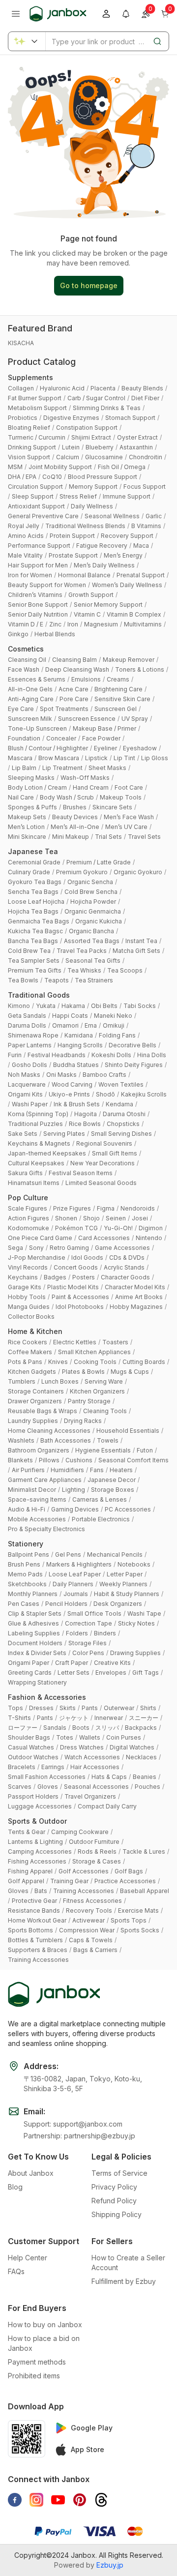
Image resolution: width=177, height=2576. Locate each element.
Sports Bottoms (30, 1930)
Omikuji (114, 1025)
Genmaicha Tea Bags (39, 921)
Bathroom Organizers (39, 1450)
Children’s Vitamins (35, 595)
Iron (73, 624)
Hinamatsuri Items (34, 1183)
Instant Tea (141, 941)
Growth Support (91, 595)
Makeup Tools (121, 797)
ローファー (23, 1728)
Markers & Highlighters (79, 1564)
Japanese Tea (33, 851)
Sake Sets (23, 1134)
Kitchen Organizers (97, 1391)
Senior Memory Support (108, 605)
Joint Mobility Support (60, 467)
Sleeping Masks (31, 778)
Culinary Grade (29, 872)
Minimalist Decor (32, 1490)
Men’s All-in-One (75, 827)
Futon (145, 1450)
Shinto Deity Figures (134, 1065)
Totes (65, 1737)
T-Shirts (19, 1718)
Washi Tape (144, 1614)
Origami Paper (29, 1663)
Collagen (21, 388)
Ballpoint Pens (29, 1554)
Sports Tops (129, 1920)
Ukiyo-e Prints (69, 1094)
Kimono (19, 1006)
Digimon (151, 1228)
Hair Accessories (95, 1767)
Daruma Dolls (27, 1025)
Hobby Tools (27, 1297)
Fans (97, 1470)
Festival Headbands (57, 1055)
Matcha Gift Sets (136, 951)
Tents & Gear (27, 1832)
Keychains (23, 1277)
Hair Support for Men (38, 565)
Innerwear (109, 1718)
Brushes (75, 807)
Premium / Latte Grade (99, 862)
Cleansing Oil (27, 660)
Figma (106, 1208)
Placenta (103, 388)
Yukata (46, 1006)
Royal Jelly (24, 526)
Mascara (20, 758)
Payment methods (37, 2362)
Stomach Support (130, 418)
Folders (77, 1633)
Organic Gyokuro (138, 872)
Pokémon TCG (76, 1228)
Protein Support (72, 536)
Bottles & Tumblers (35, 1940)
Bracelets (22, 1767)
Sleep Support (33, 496)
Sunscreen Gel (116, 709)
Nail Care (21, 797)
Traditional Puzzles (35, 1124)
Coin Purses (124, 1737)
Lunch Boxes (60, 1381)
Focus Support (145, 487)
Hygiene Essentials (103, 1450)
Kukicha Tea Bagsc (35, 931)
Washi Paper (30, 1104)
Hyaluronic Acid (62, 388)
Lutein (71, 447)
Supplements (30, 377)
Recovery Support (127, 536)
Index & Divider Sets (37, 1653)
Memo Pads (25, 1574)
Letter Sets (74, 1673)
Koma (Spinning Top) (38, 1114)
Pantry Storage (89, 1401)
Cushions (79, 1460)
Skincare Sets (112, 807)
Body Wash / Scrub (67, 797)
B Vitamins (146, 526)
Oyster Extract (137, 437)
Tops (15, 1708)
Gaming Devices (75, 1509)
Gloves (48, 1787)
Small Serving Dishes (121, 1134)
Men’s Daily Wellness (104, 565)
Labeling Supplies (34, 1633)
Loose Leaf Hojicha (36, 902)
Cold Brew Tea (29, 951)
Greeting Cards (30, 1673)
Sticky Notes (136, 1623)
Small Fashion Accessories (47, 1777)
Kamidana (79, 1035)
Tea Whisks (84, 970)
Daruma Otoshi (124, 1114)
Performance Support (39, 546)
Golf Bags (129, 1871)
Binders (105, 1633)
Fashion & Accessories (47, 1697)
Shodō (105, 1094)
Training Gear (69, 1881)
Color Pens (88, 1653)
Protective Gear (34, 1901)
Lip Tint (124, 758)
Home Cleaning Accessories (49, 1431)
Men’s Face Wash (129, 817)
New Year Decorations (103, 1163)
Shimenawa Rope (33, 1035)
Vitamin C (87, 614)
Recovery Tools (89, 1910)
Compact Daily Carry (107, 1806)
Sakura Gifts (25, 1173)
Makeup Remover (129, 660)
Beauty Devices (75, 817)
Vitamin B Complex (134, 614)
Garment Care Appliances (45, 1480)
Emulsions (86, 679)
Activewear (88, 1920)
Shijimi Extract (91, 437)
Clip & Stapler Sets (35, 1614)
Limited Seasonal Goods (101, 1183)
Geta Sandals (27, 1016)
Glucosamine (104, 457)
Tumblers (22, 1381)
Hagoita (86, 1114)
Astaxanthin (136, 447)
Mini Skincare (27, 837)
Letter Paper (125, 1574)
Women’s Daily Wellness (127, 585)
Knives (58, 1362)
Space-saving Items (37, 1499)
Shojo (91, 1218)
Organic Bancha (91, 931)
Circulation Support (35, 487)
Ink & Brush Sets (77, 1104)
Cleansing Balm (74, 660)
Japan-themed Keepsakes (47, 1153)
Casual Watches (31, 1747)
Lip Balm (24, 768)
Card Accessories (104, 1238)
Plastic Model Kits (73, 1287)
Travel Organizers (90, 1796)
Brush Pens (24, 1564)
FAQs (16, 2271)
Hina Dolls (152, 1055)
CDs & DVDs (127, 1258)
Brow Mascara (59, 758)
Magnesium (101, 624)
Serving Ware (104, 1381)
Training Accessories (84, 1891)
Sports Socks (140, 1930)
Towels (108, 1440)
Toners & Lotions (140, 669)
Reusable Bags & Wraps (43, 1411)
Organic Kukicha (99, 921)
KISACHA (21, 343)
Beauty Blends (142, 388)
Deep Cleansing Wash (77, 669)
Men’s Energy (123, 555)
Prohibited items (34, 2376)
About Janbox (31, 2173)
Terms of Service (119, 2173)
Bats (41, 1891)
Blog (15, 2187)
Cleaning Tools (105, 1411)
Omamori (65, 1025)
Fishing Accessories (37, 1861)
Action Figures (29, 1218)
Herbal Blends (55, 634)
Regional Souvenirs (104, 1143)
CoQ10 (52, 477)
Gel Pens (68, 1554)
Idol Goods (87, 1258)
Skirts (68, 1708)
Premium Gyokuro (82, 872)
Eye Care (21, 709)
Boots (81, 1728)
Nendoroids (138, 1208)
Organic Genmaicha (93, 911)
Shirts (148, 1708)
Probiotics (23, 418)
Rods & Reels (97, 1851)
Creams (118, 679)
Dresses (41, 1708)
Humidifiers (67, 1470)
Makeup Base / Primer (104, 728)
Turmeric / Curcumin (37, 437)
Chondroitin (146, 457)
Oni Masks (61, 1075)
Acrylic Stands (124, 1267)
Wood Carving (72, 1084)
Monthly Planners (33, 1594)
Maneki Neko (113, 1016)
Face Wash (24, 669)
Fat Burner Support (35, 398)
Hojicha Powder (93, 902)
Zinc (55, 624)
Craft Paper (72, 1663)
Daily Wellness (92, 506)
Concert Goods (76, 1267)
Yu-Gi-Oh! (118, 1228)
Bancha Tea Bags (33, 941)
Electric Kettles (75, 1342)
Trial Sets (108, 837)
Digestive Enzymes (71, 418)
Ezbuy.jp (110, 2565)
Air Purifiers (28, 1470)
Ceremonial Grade (34, 862)
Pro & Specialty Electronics (46, 1529)
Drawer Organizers (35, 1401)
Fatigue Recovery (102, 546)
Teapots (57, 980)
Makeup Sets (27, 817)
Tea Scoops (125, 970)
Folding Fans (117, 1035)
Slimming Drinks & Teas (107, 408)
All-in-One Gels (30, 689)
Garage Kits (25, 1287)
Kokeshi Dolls (111, 1055)
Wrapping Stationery (37, 1682)
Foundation (24, 738)
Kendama (119, 1104)
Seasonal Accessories (96, 1787)
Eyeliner (105, 748)
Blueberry (100, 447)
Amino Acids (26, 536)
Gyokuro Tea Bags (35, 882)
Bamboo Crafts (104, 1075)
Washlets (21, 1440)
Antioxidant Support (36, 506)
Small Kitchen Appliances (94, 1352)
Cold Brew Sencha (91, 892)
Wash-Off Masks (85, 778)
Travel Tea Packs (82, 951)
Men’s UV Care (126, 827)
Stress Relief (78, 496)
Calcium (68, 457)
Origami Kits (25, 1094)
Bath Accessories (66, 1440)
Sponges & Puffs (32, 807)
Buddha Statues (76, 1065)
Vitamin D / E (26, 624)
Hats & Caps (109, 1777)
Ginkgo (18, 634)
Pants (90, 1708)
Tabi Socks (140, 1006)
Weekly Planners (123, 1584)
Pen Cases (24, 1604)
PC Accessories (128, 1509)
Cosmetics (26, 649)
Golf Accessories (84, 1871)
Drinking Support (32, 447)
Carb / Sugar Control (96, 398)
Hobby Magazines (136, 1307)
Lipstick (96, 758)
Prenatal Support (141, 575)
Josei (140, 1218)
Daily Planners (73, 1584)
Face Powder (101, 738)
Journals (76, 1594)
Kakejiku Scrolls (144, 1094)
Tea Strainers (94, 980)
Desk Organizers (118, 1604)
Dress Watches (82, 1747)
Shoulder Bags (29, 1737)
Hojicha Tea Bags (33, 911)
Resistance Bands (34, 1910)
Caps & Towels (91, 1940)
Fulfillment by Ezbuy (124, 2281)
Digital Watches (132, 1747)
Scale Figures (28, 1208)
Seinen (116, 1218)
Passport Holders (33, 1796)
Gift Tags (146, 1673)
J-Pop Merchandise (37, 1258)
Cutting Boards (144, 1362)
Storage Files (88, 1643)
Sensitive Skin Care (122, 699)
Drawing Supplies (135, 1653)
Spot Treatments (64, 709)
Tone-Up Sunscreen (37, 728)
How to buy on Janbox (45, 2324)
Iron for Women (30, 575)
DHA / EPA (22, 477)
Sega (15, 1248)
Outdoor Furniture (94, 1842)
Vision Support (29, 457)
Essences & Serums (37, 679)
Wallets (90, 1737)
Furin (15, 1055)
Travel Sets (144, 837)
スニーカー (144, 1718)
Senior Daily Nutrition (38, 614)
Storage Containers (36, 1391)
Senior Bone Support (38, 605)
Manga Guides (29, 1307)
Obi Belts (104, 1006)
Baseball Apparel (145, 1891)
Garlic (154, 516)
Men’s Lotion (26, 827)
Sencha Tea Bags (33, 892)
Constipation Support (87, 428)
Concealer (61, 738)
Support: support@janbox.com (73, 2124)
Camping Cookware (80, 1832)
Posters (84, 1277)
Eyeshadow (140, 748)
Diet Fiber (145, 398)
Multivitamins (143, 624)
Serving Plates (64, 1134)
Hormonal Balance (84, 575)
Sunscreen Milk (30, 719)
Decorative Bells (133, 1045)
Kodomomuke (29, 1228)
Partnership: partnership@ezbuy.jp (79, 2136)
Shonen (66, 1218)
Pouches (147, 1787)
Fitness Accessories (92, 1901)
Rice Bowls (85, 1124)
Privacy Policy (114, 2187)
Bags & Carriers (95, 1950)
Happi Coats (70, 1016)
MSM (15, 467)
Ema (91, 1025)
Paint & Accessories (80, 1297)
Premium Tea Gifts (35, 970)
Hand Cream (91, 787)
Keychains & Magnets (39, 1143)
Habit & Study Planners (127, 1594)
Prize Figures (72, 1208)
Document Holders (35, 1643)
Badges (55, 1277)
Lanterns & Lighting (35, 1842)
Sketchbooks (27, 1584)
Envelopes (111, 1673)
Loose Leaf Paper (75, 1574)
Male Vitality (25, 555)
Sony (36, 1248)
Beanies (145, 1777)
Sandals (55, 1728)
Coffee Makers (30, 1352)
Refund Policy (114, 2201)
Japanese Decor (112, 1480)
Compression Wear (87, 1930)
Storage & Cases (97, 1861)
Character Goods (125, 1277)
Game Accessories (122, 1248)
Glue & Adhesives (33, 1623)
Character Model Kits (135, 1287)
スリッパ (107, 1728)
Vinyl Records (28, 1267)
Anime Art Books (139, 1297)
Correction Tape (88, 1623)
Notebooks (134, 1564)
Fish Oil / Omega (122, 467)
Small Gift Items (115, 1153)
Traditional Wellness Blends (85, 526)
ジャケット (74, 1718)
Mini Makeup (71, 837)
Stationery (26, 1544)
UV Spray (135, 719)
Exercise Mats (138, 1910)
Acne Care (74, 689)
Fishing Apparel (30, 1871)
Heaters (121, 1470)
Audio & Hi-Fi (27, 1509)
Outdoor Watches (33, 1757)
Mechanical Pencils (115, 1554)
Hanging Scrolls (80, 1045)
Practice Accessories (125, 1881)
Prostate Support (73, 555)
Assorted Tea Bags (92, 941)
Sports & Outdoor (37, 1821)
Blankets (20, 1460)
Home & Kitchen (35, 1331)
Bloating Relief (29, 428)
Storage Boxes (113, 1490)
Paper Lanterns (30, 1045)
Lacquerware (27, 1084)
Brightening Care (118, 689)
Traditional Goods (39, 995)
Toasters (115, 1342)
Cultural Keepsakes (36, 1163)
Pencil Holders (66, 1604)
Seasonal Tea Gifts (93, 961)
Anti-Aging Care (31, 699)
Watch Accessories (92, 1757)
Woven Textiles (121, 1084)
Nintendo (149, 1238)
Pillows (49, 1460)
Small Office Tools (94, 1614)
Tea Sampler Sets (34, 961)
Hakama (73, 1006)
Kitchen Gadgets (32, 1372)
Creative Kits (112, 1663)
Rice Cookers (28, 1342)
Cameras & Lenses (100, 1499)
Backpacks (141, 1728)
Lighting (74, 1490)
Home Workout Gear (37, 1920)
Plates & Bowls (83, 1372)
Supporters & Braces (38, 1950)
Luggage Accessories (40, 1806)
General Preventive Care (43, 516)
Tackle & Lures (144, 1851)
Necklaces (141, 1757)
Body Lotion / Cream (37, 787)
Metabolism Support (37, 408)
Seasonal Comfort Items (133, 1460)
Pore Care (74, 699)
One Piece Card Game (40, 1238)
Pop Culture (28, 1198)
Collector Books (31, 1317)
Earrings (53, 1767)
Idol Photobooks (80, 1307)
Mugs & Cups (130, 1372)
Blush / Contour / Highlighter (48, 748)
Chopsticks (123, 1124)
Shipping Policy (117, 2214)
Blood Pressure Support (103, 477)
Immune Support (127, 496)
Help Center (28, 2258)
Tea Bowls (23, 980)
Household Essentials (128, 1431)
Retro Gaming (69, 1248)
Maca (141, 546)
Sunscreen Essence (87, 719)
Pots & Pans (25, 1362)
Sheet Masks (107, 768)
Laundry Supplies (33, 1421)
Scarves (20, 1787)
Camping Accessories (40, 1851)
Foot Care (129, 787)
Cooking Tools (95, 1362)
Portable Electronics (101, 1519)
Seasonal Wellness (112, 516)
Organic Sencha (90, 882)
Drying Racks (83, 1421)
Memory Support (93, 487)
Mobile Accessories (37, 1519)
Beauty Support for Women (47, 585)
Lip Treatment (62, 768)
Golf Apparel (26, 1881)
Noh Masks (24, 1075)
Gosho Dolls (29, 1065)
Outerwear (119, 1708)
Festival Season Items (81, 1173)
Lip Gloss (155, 758)
